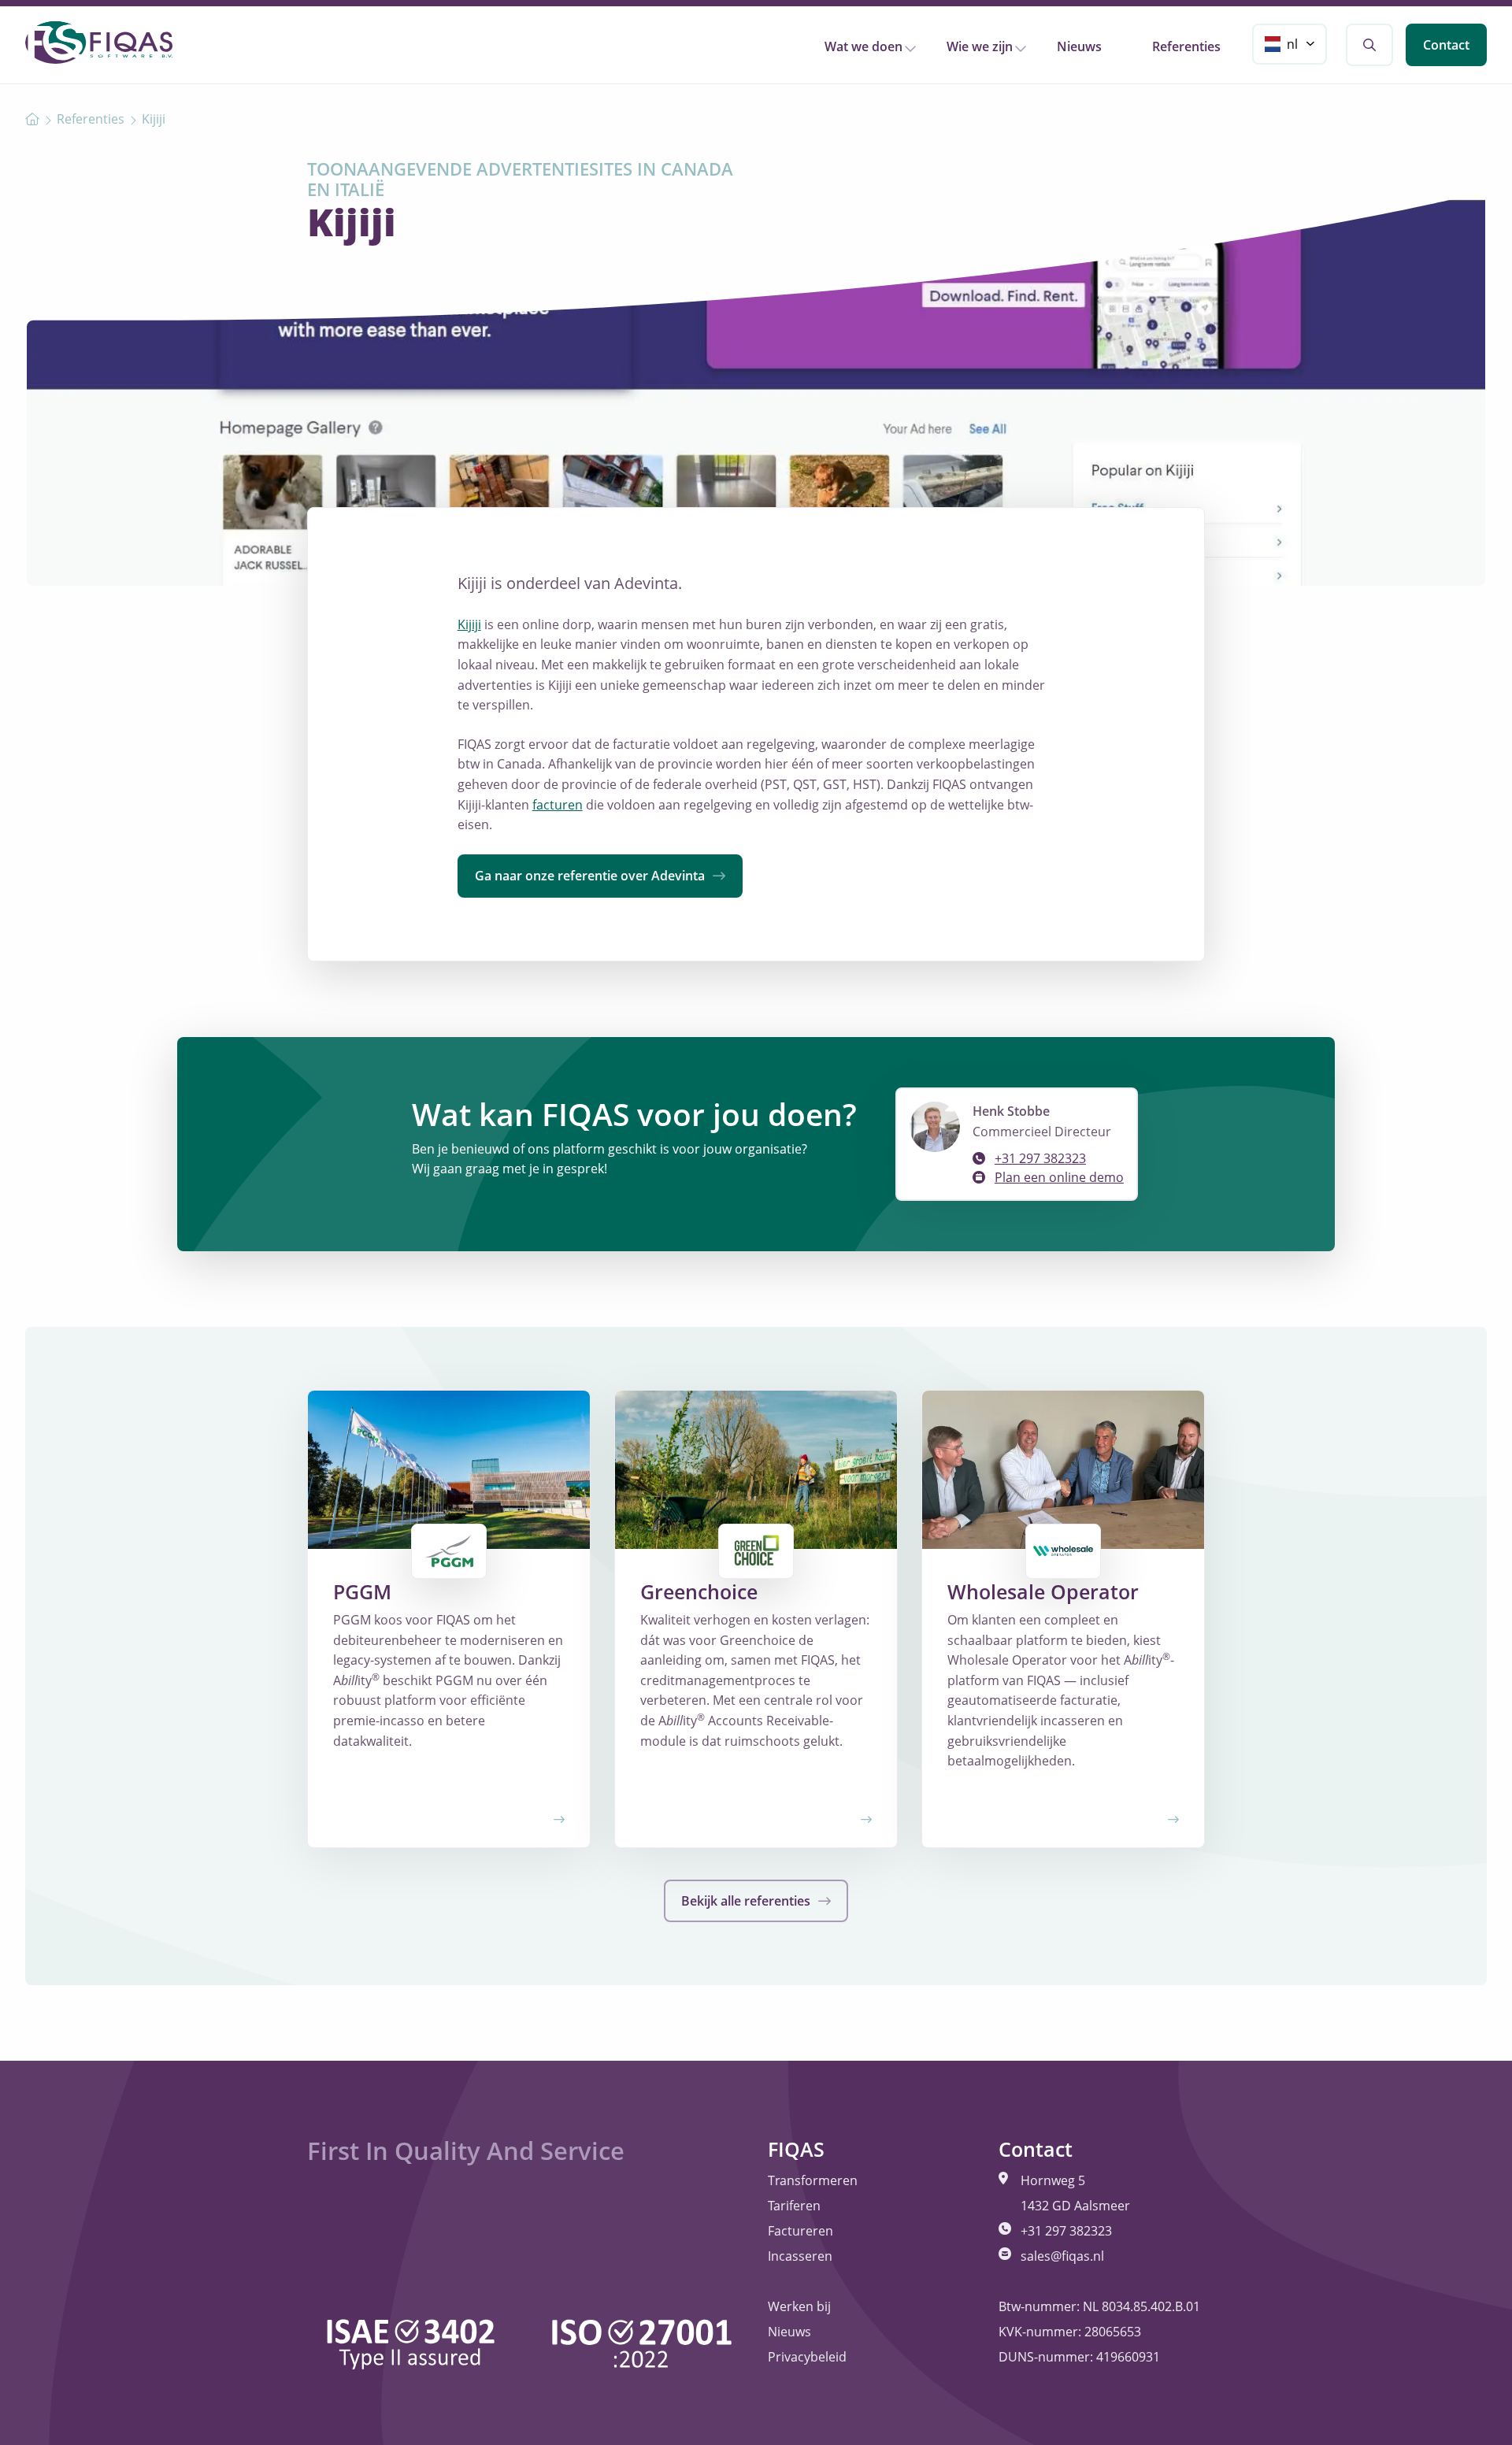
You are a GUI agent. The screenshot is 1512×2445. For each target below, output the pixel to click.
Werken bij (799, 2306)
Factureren (800, 2231)
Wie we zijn (980, 46)
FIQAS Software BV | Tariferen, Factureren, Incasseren (99, 43)
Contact (1446, 45)
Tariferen (794, 2206)
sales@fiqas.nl (1062, 2256)
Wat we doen (863, 46)
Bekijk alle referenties (747, 1901)
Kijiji (469, 624)
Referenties (1186, 46)
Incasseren (800, 2256)
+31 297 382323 (1040, 1158)
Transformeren (813, 2180)
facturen (558, 805)
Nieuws (1079, 46)
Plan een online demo (1059, 1177)
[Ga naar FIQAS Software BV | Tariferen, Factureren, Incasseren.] (32, 119)
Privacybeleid (807, 2357)
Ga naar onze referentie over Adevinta (591, 876)
